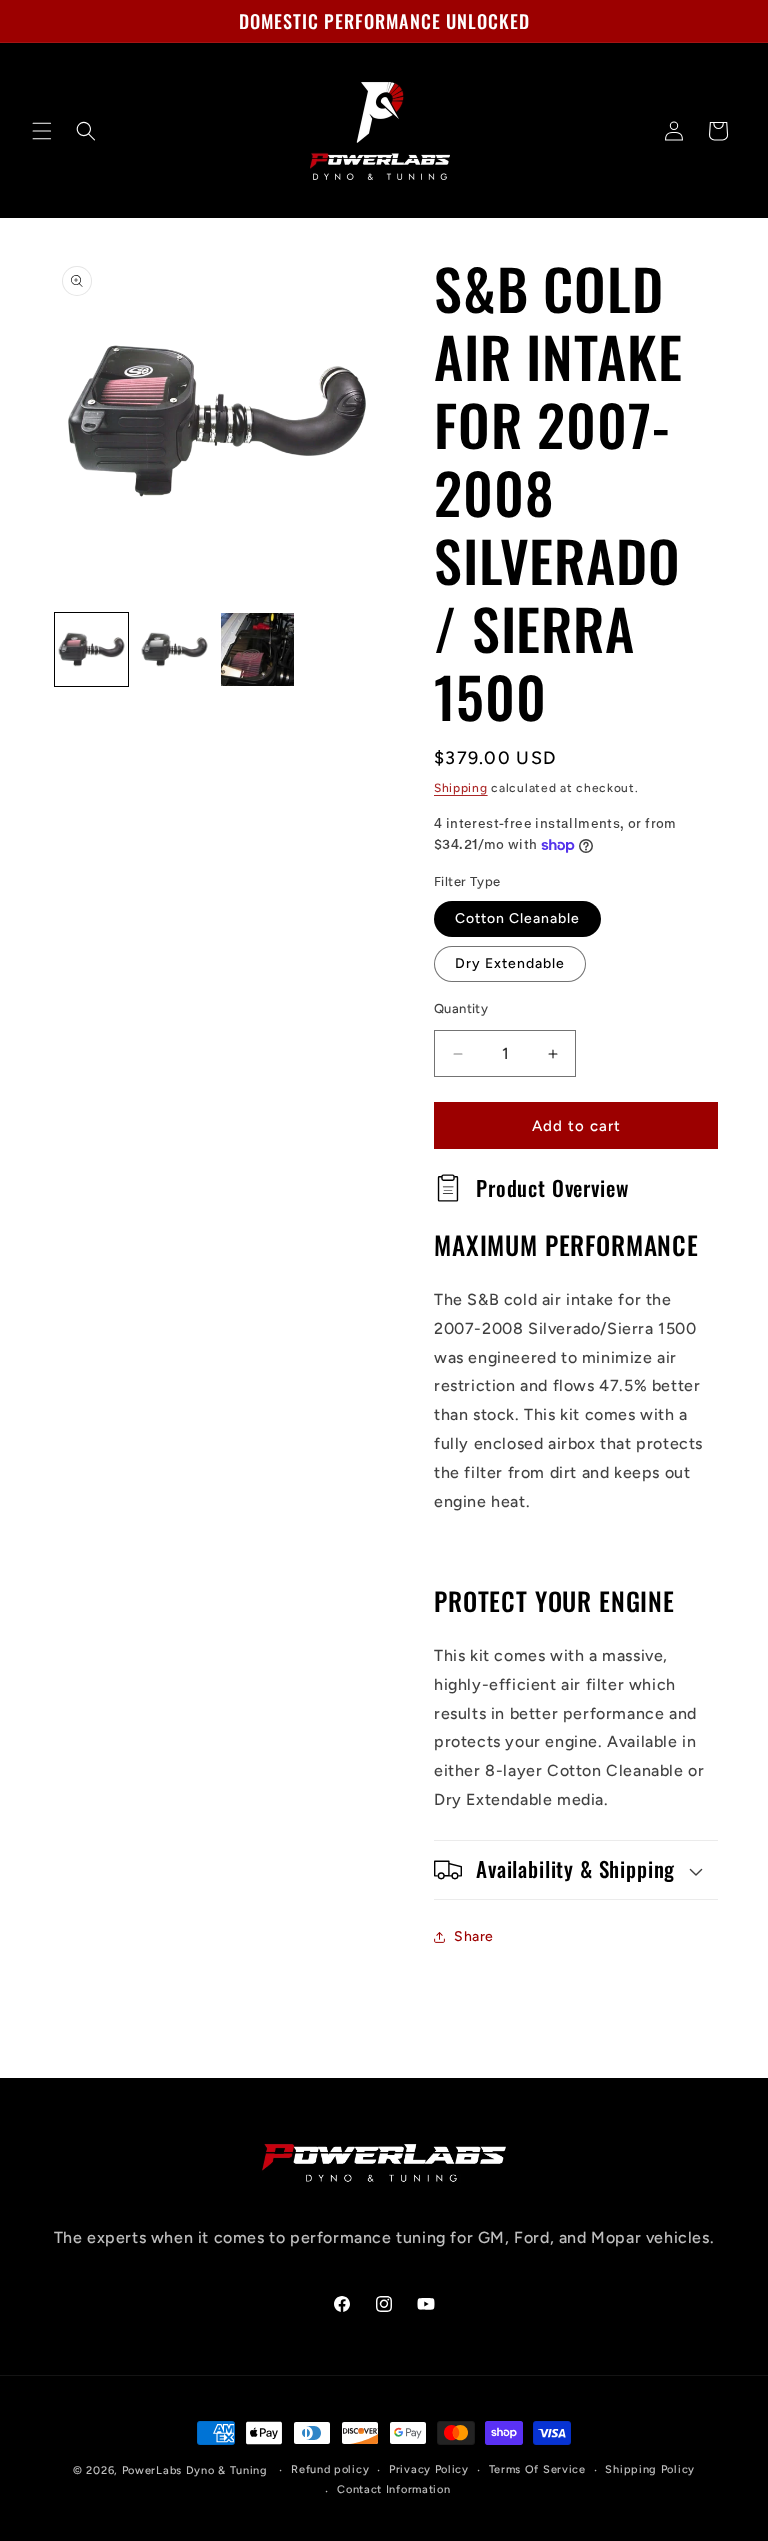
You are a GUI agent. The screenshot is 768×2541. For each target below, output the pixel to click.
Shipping (461, 788)
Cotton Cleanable (517, 918)
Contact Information (393, 2489)
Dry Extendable (510, 963)
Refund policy (330, 2469)
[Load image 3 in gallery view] (257, 649)
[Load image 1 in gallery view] (91, 649)
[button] (42, 131)
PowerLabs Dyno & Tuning (195, 2470)
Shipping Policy (650, 2469)
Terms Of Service (537, 2469)
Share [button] (474, 1936)
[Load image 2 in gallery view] (174, 649)
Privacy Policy (429, 2469)
